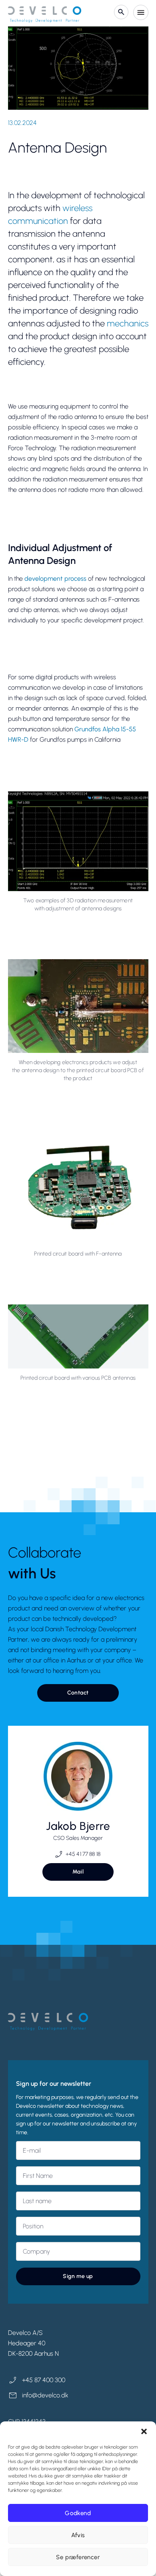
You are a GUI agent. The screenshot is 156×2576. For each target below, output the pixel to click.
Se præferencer (78, 2557)
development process (55, 579)
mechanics (128, 323)
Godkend (78, 2513)
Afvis (78, 2535)
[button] (144, 2431)
